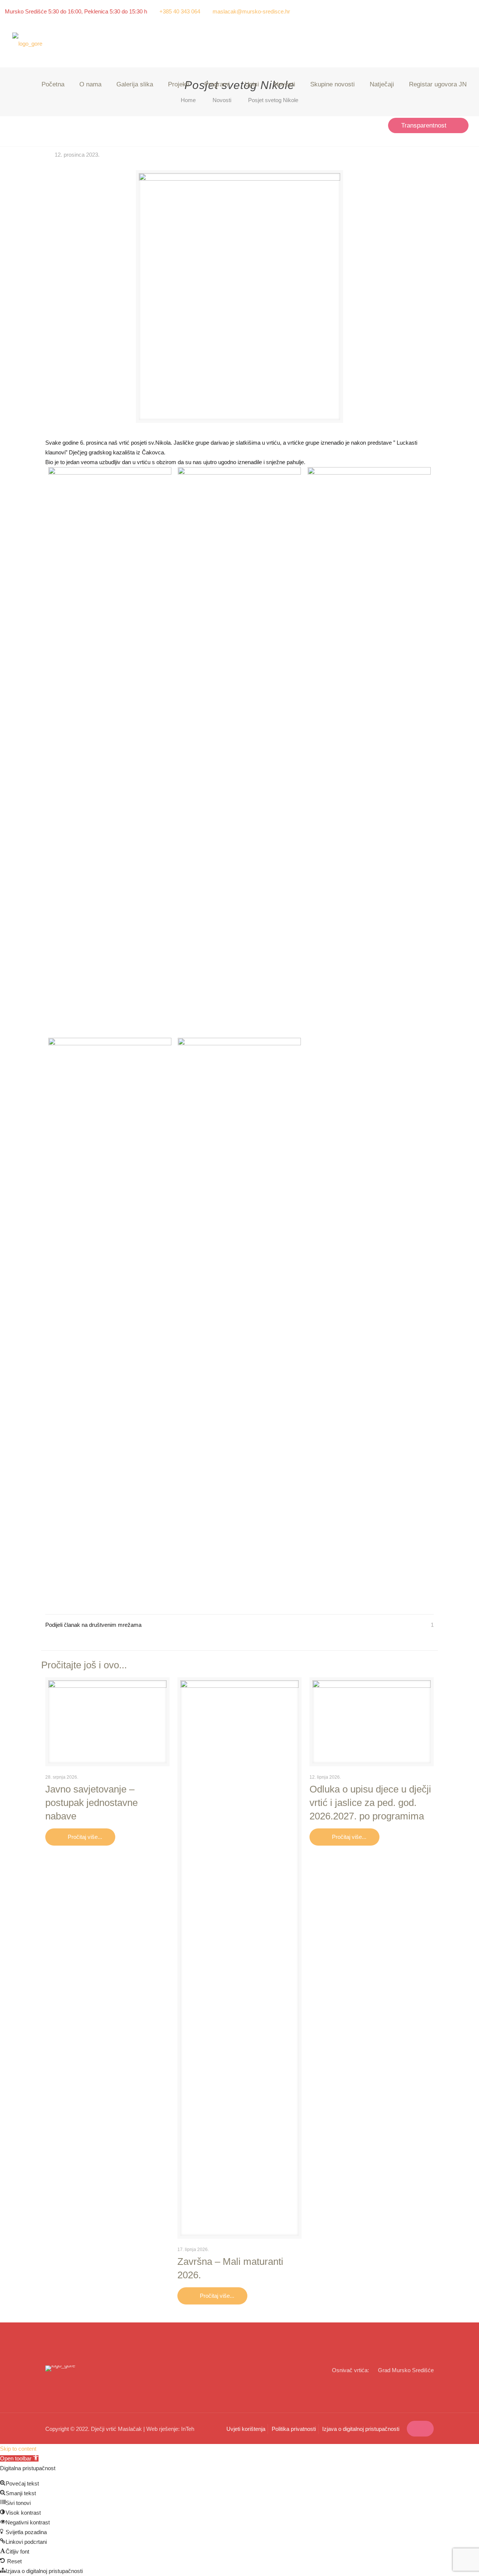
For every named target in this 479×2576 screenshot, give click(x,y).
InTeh (188, 2429)
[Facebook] (460, 11)
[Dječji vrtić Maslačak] (27, 44)
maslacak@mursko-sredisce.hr (251, 11)
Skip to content (18, 2449)
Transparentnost (424, 125)
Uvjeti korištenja (246, 2429)
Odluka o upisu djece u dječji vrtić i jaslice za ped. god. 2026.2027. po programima (370, 1803)
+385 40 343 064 (180, 11)
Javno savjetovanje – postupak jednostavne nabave (91, 1803)
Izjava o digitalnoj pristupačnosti (361, 2429)
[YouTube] (470, 11)
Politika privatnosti (294, 2429)
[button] (19, 2458)
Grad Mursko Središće (406, 2370)
